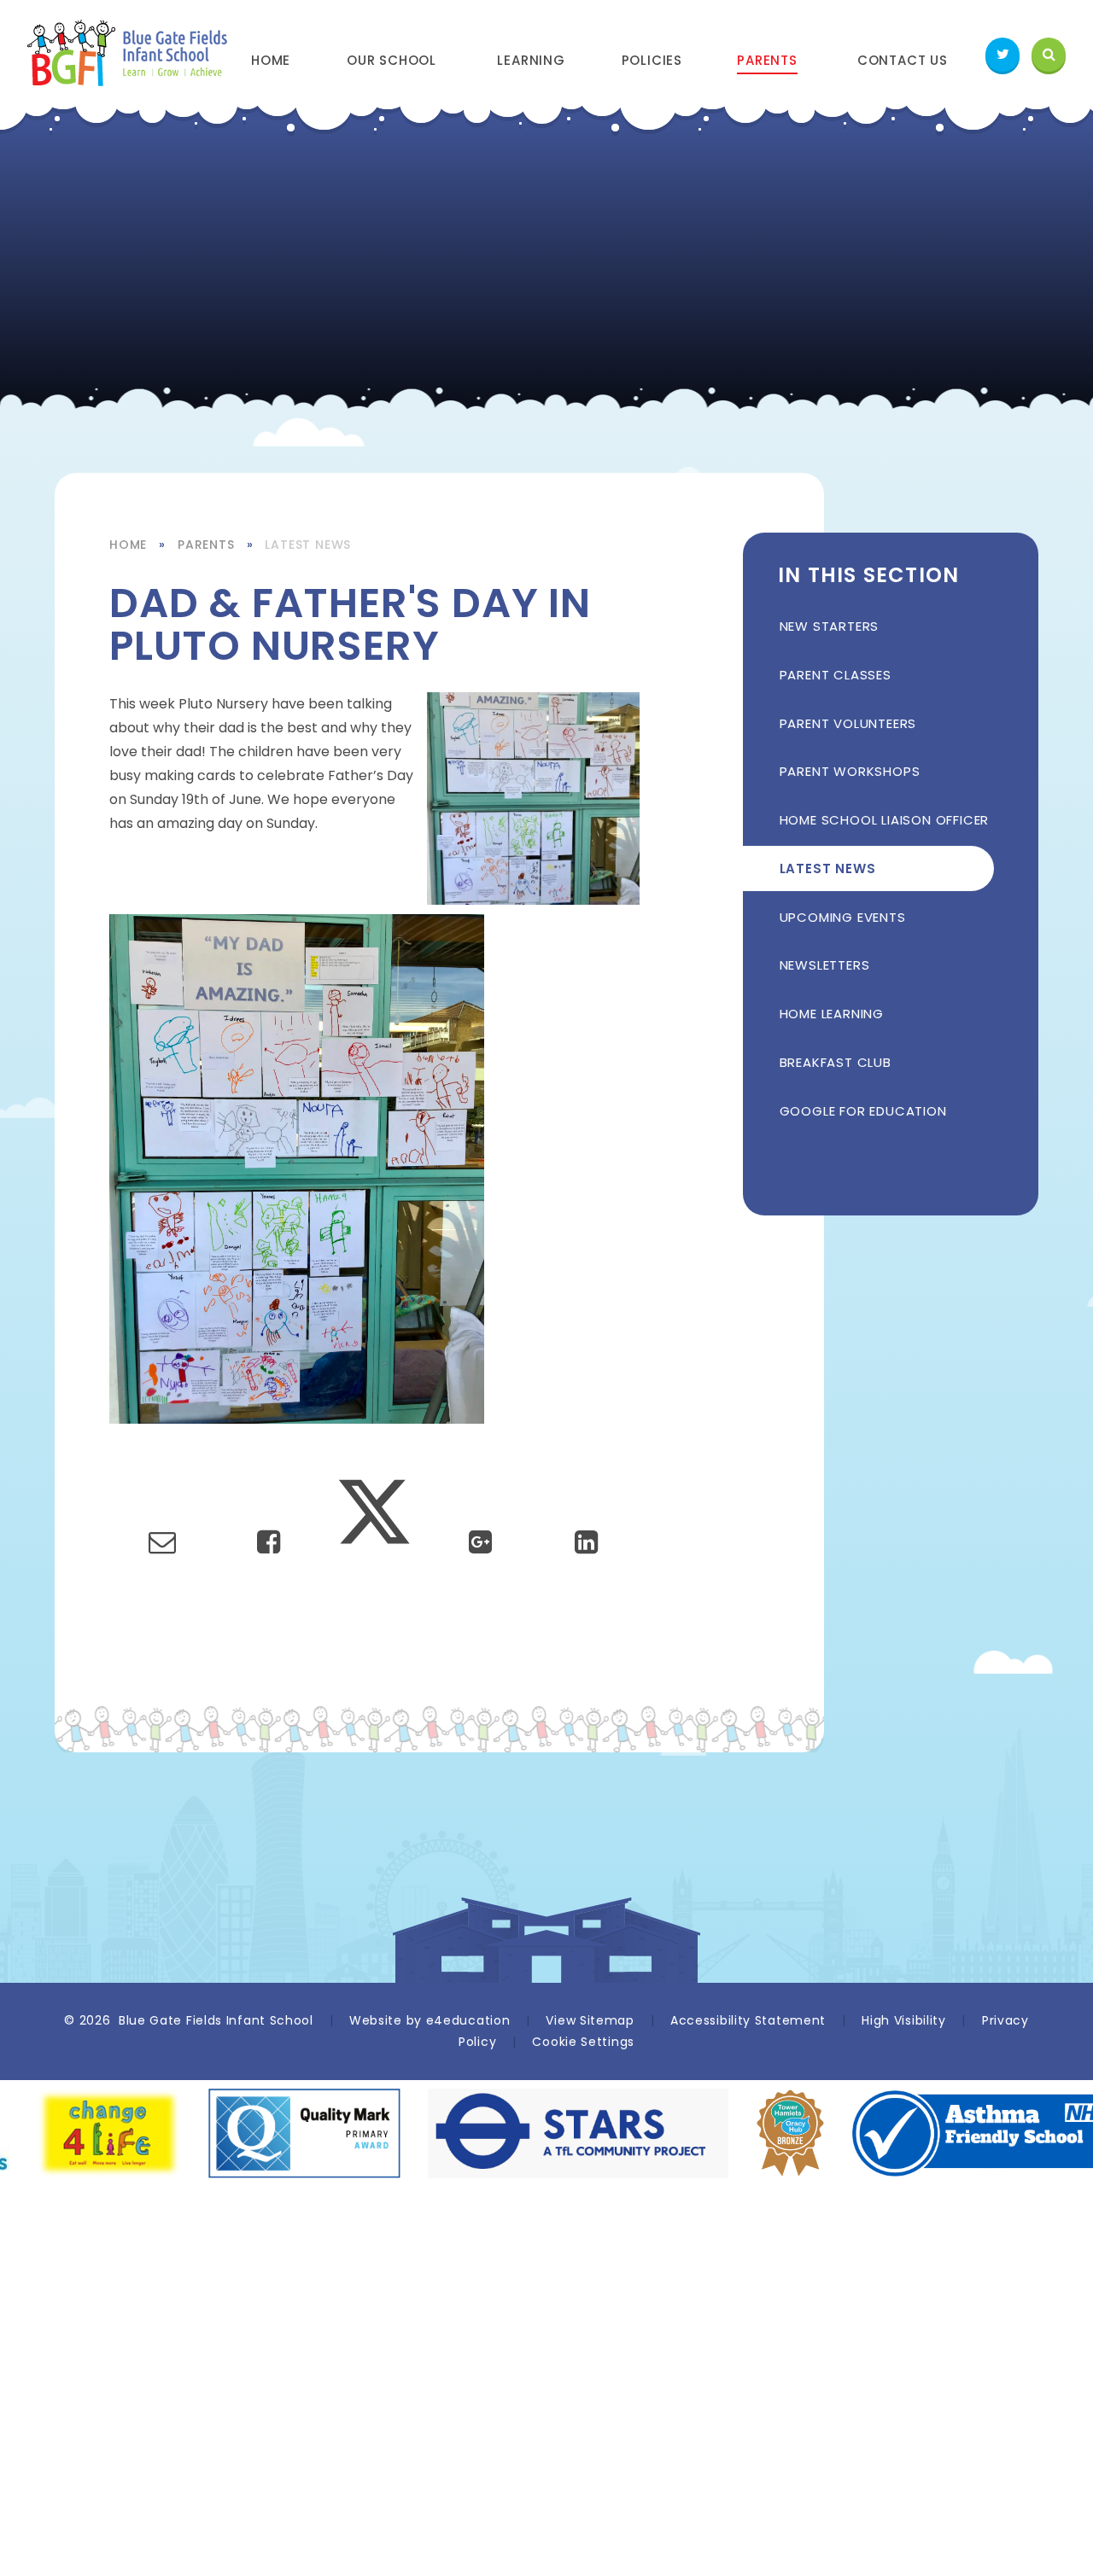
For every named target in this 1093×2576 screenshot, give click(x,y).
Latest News (308, 545)
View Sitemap (590, 2020)
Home (128, 545)
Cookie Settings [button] (583, 2042)
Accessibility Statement (748, 2020)
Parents (206, 545)
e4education (468, 2020)
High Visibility (904, 2020)
